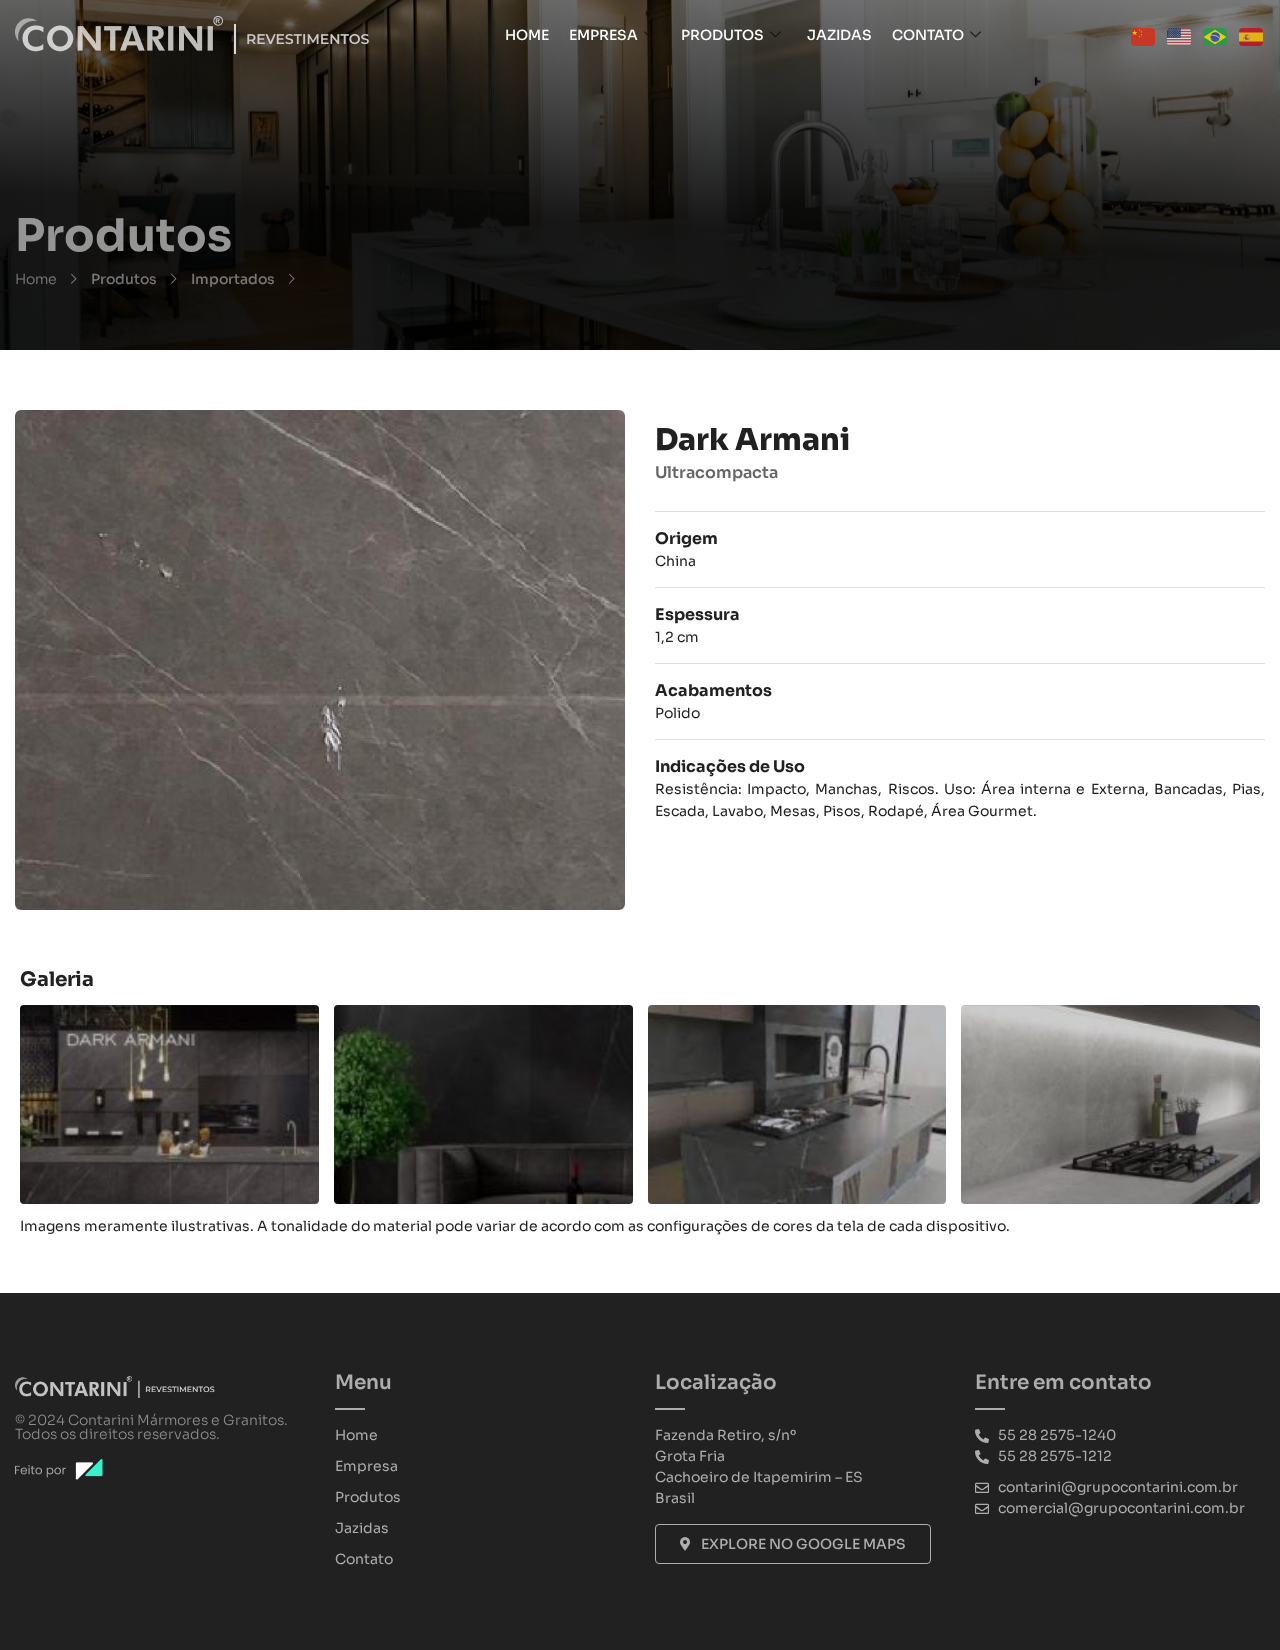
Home (527, 35)
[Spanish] (1252, 35)
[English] (1180, 35)
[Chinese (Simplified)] (1144, 35)
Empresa (603, 35)
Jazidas (839, 35)
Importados (233, 279)
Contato (928, 35)
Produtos (722, 35)
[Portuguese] (1216, 35)
